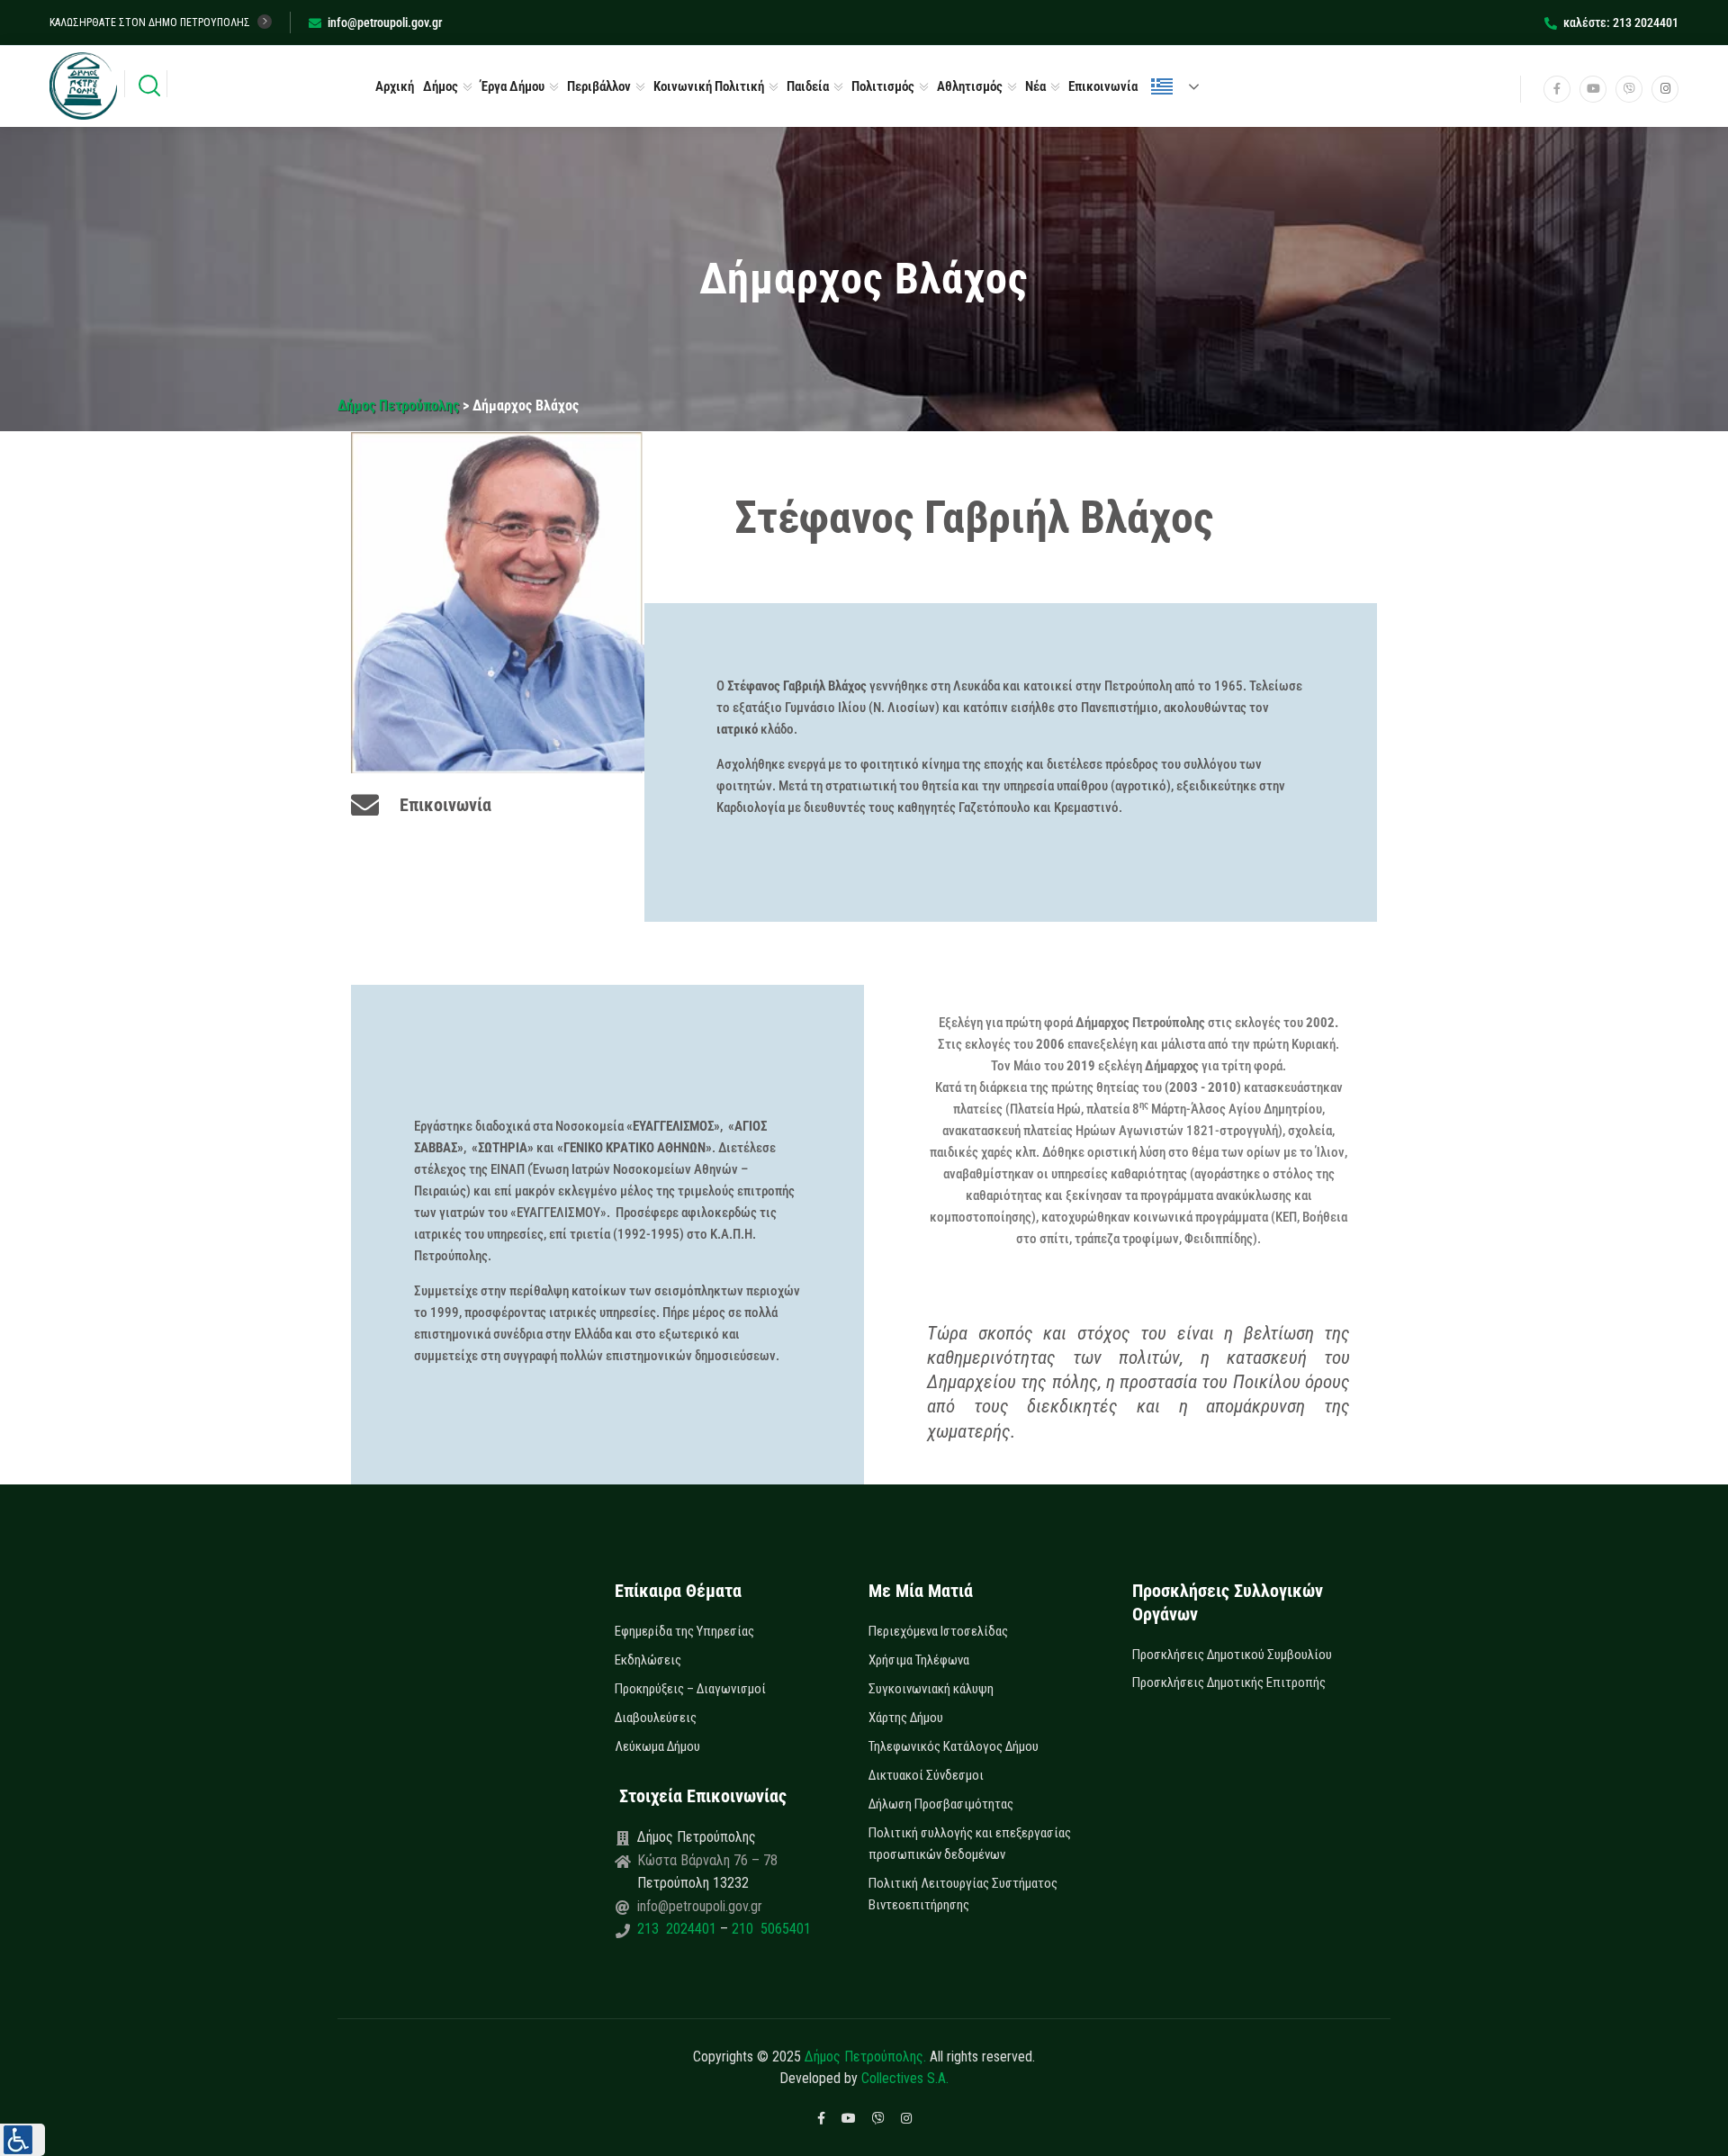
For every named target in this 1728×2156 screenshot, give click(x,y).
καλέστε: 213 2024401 (1621, 23)
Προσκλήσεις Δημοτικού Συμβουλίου (1232, 1655)
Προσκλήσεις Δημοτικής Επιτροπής (1229, 1682)
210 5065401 (769, 1929)
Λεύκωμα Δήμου (657, 1746)
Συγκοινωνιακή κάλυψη (931, 1689)
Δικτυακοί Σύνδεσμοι (926, 1775)
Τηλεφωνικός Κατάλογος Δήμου (954, 1746)
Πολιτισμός (883, 86)
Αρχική (395, 86)
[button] (22, 2140)
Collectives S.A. (905, 2078)
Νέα (1035, 86)
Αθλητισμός (970, 86)
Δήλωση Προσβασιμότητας (941, 1804)
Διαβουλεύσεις (656, 1718)
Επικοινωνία (1103, 86)
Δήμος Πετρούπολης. (865, 2057)
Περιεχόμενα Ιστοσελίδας (938, 1631)
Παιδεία (808, 86)
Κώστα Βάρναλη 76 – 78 (707, 1860)
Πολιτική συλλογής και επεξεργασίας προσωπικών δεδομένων (970, 1844)
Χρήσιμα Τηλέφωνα (919, 1660)
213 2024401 (679, 1929)
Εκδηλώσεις (648, 1660)
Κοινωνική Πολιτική (709, 86)
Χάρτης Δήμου (906, 1718)
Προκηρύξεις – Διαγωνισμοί (690, 1689)
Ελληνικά (1183, 86)
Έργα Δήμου (513, 86)
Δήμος (441, 86)
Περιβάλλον (599, 86)
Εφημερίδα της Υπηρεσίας (684, 1631)
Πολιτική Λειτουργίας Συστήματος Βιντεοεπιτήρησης (963, 1894)
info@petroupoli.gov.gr (385, 23)
